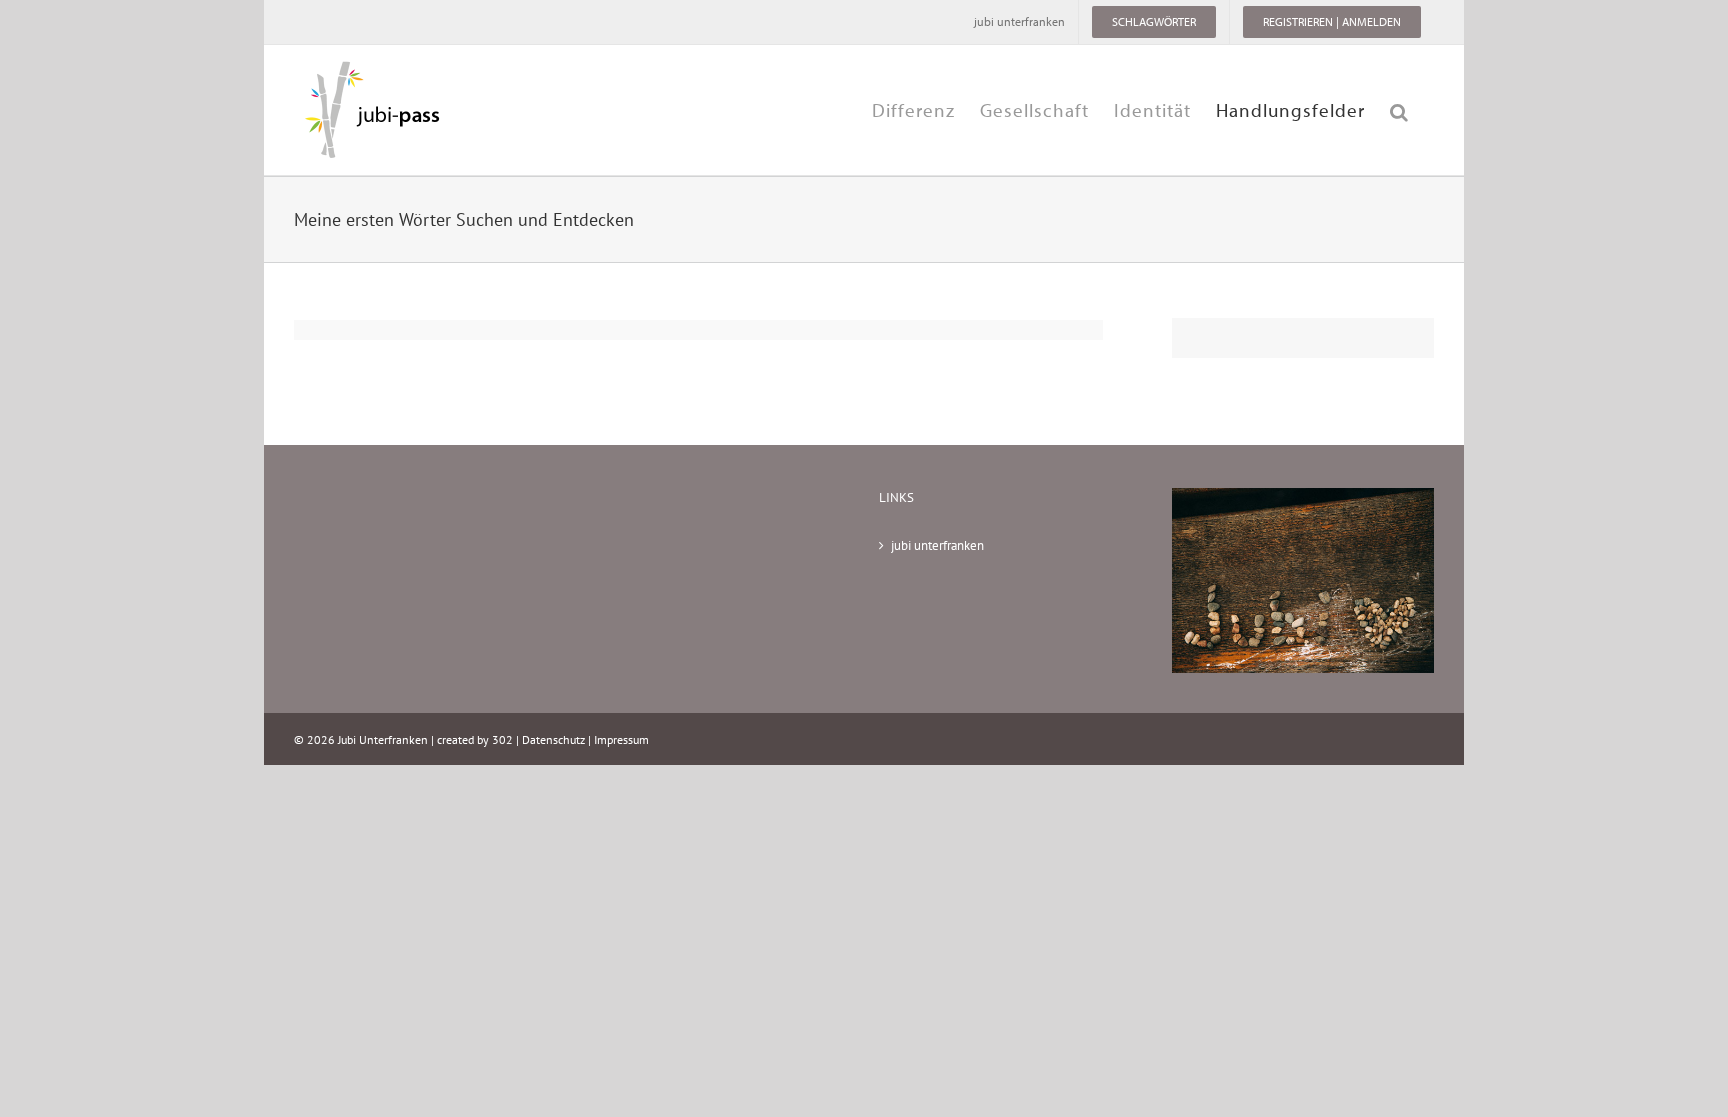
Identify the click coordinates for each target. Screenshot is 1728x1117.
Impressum (621, 739)
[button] (1399, 110)
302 (502, 739)
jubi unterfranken (937, 545)
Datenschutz (553, 739)
